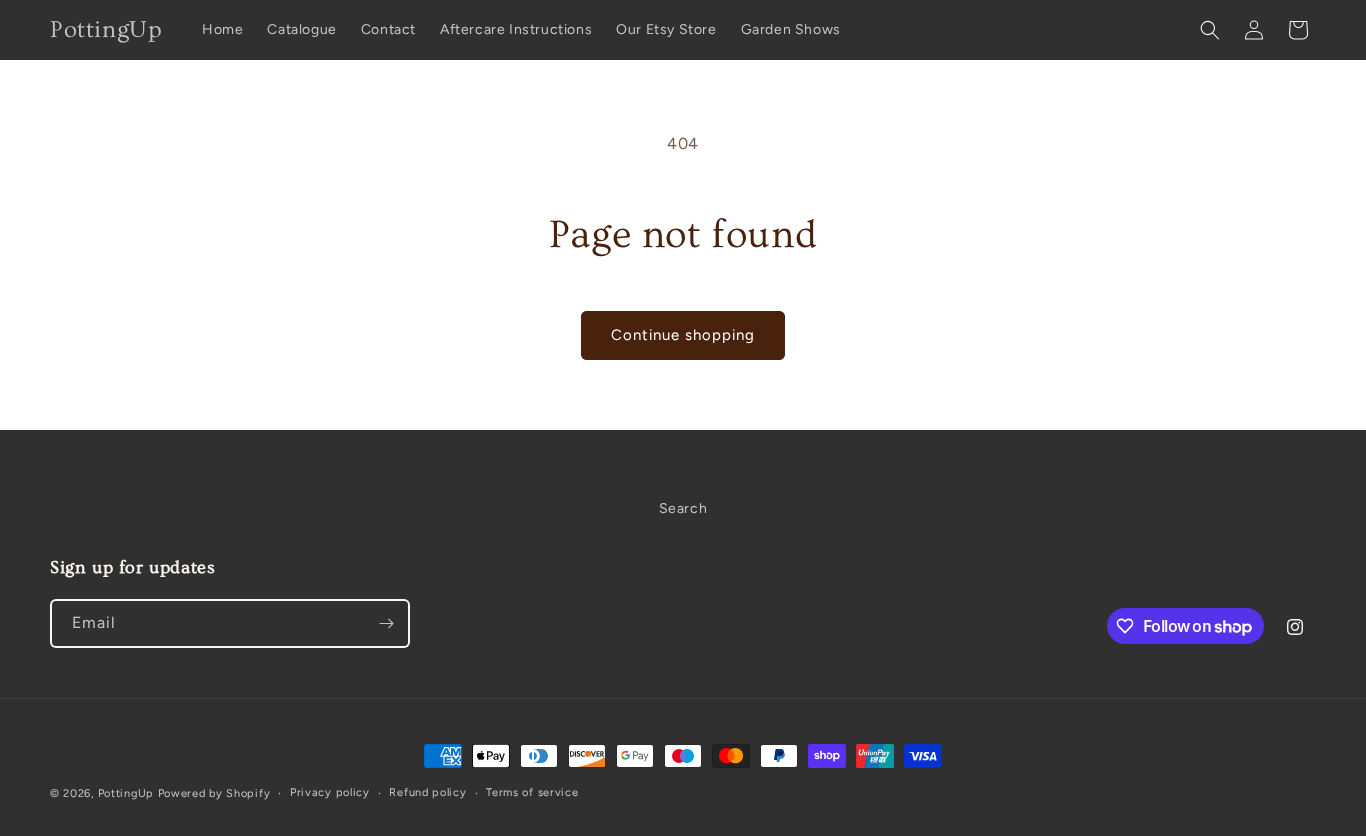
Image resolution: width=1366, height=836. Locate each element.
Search (683, 508)
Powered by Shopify (214, 793)
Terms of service (532, 792)
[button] (1210, 30)
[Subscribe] (386, 623)
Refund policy (427, 792)
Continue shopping (683, 335)
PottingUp (126, 793)
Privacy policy (330, 792)
